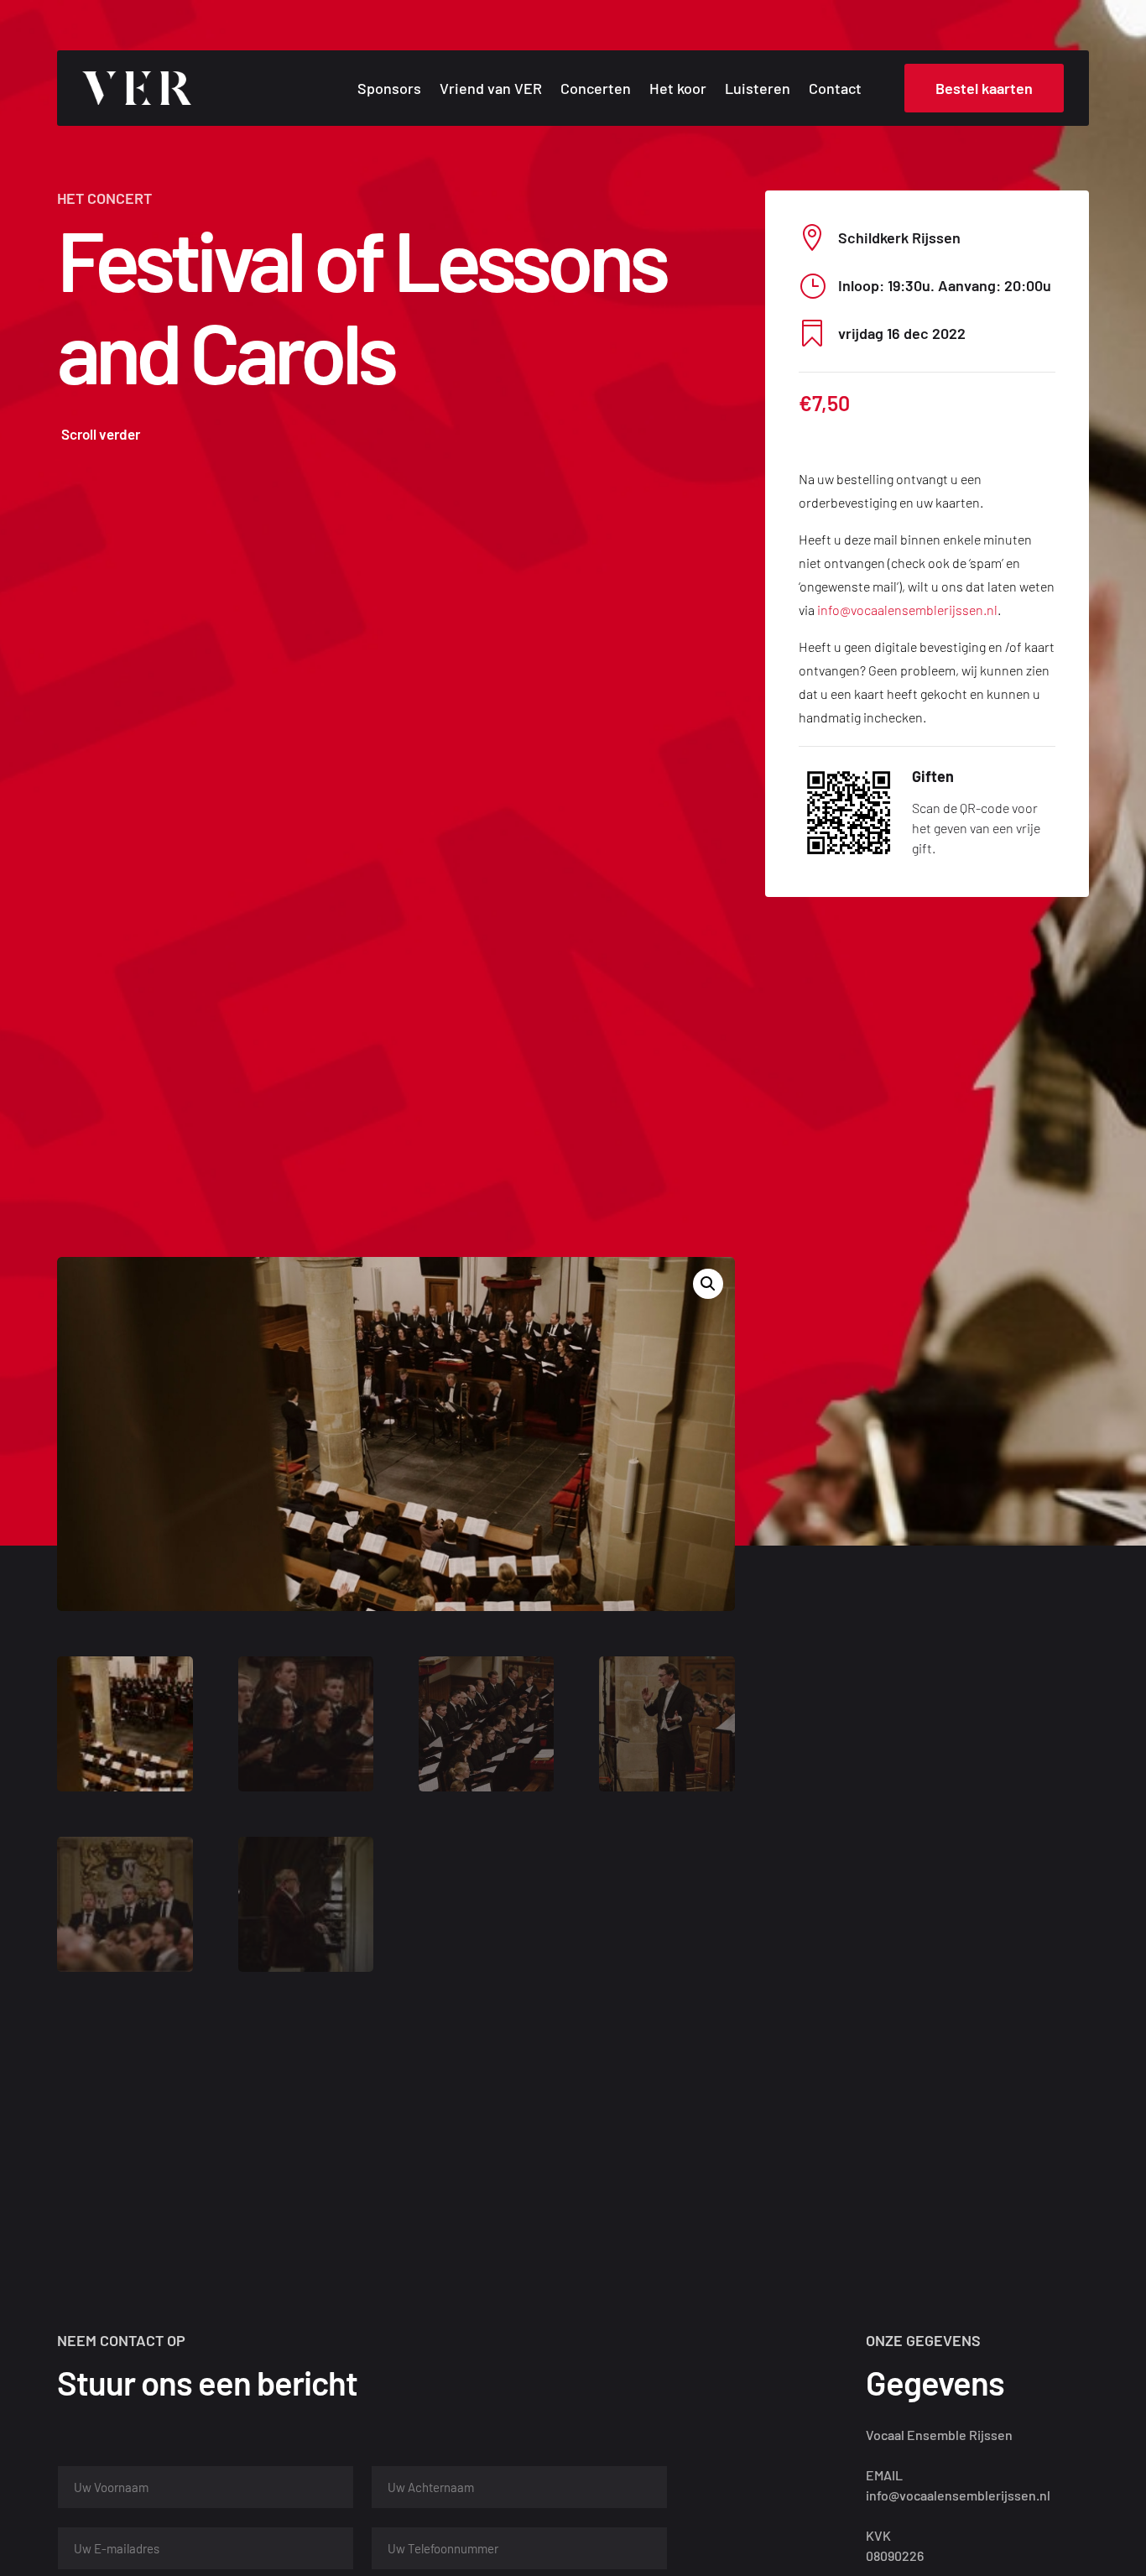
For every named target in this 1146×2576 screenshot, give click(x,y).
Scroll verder (101, 434)
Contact (835, 90)
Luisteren (758, 90)
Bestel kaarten (984, 88)
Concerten (596, 90)
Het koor (678, 90)
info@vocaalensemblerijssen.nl (907, 610)
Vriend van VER (491, 90)
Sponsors (389, 90)
